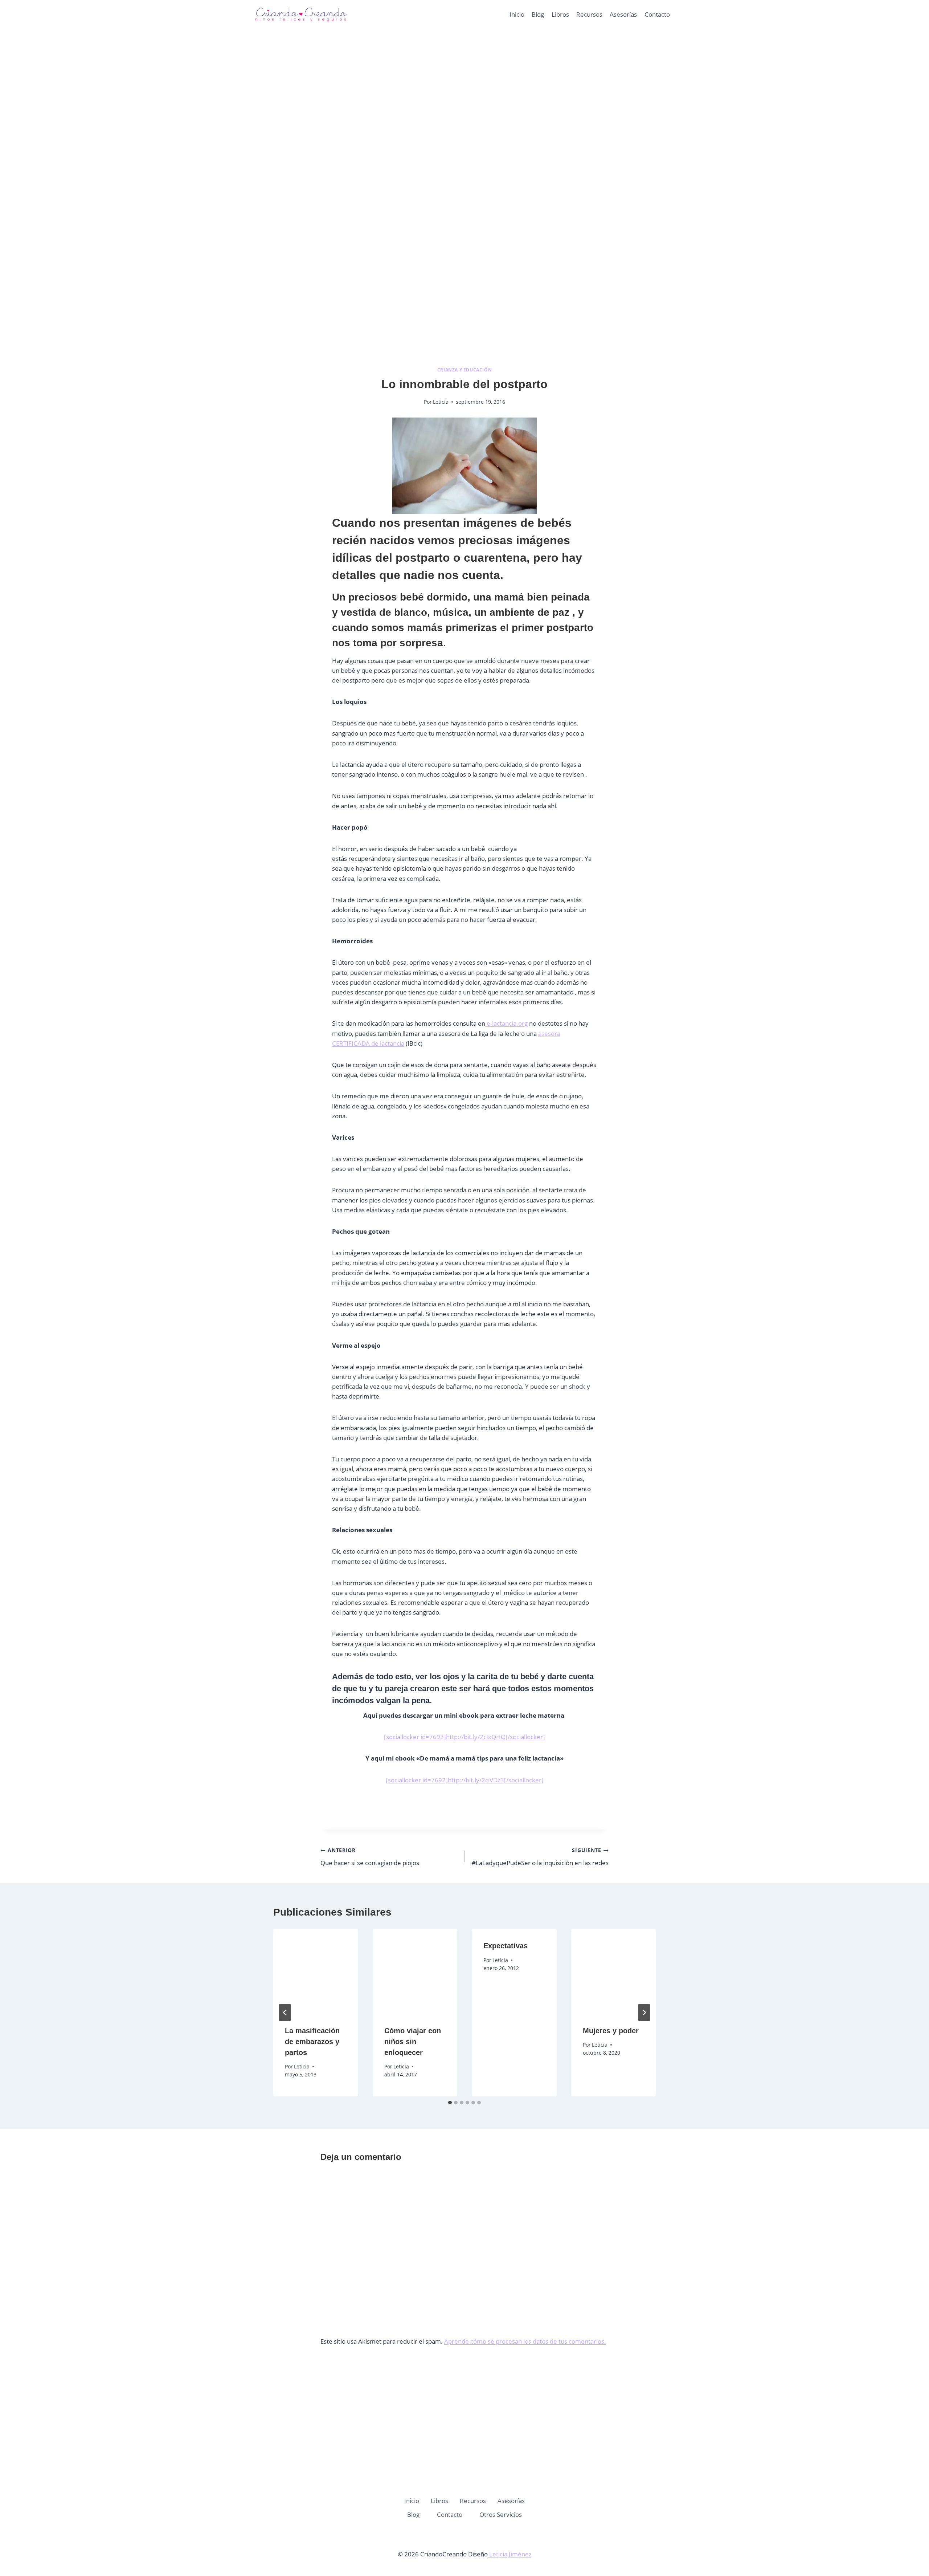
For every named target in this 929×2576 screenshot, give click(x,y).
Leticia (441, 402)
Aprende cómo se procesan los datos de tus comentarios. (525, 2341)
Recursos (589, 14)
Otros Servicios (501, 2514)
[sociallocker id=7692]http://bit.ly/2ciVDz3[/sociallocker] (465, 1780)
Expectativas (506, 1946)
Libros (560, 14)
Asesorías (623, 14)
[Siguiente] (644, 2013)
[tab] (450, 2103)
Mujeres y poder (611, 2031)
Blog (538, 14)
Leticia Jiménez (510, 2554)
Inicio (517, 14)
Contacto (657, 14)
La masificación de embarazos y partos (312, 2042)
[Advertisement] (464, 109)
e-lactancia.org (506, 1023)
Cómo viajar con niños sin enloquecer (413, 2042)
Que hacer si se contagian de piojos (370, 1857)
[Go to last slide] (285, 2013)
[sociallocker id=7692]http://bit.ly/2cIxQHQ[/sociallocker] (464, 1737)
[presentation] (316, 1971)
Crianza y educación (464, 370)
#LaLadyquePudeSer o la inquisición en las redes (540, 1857)
